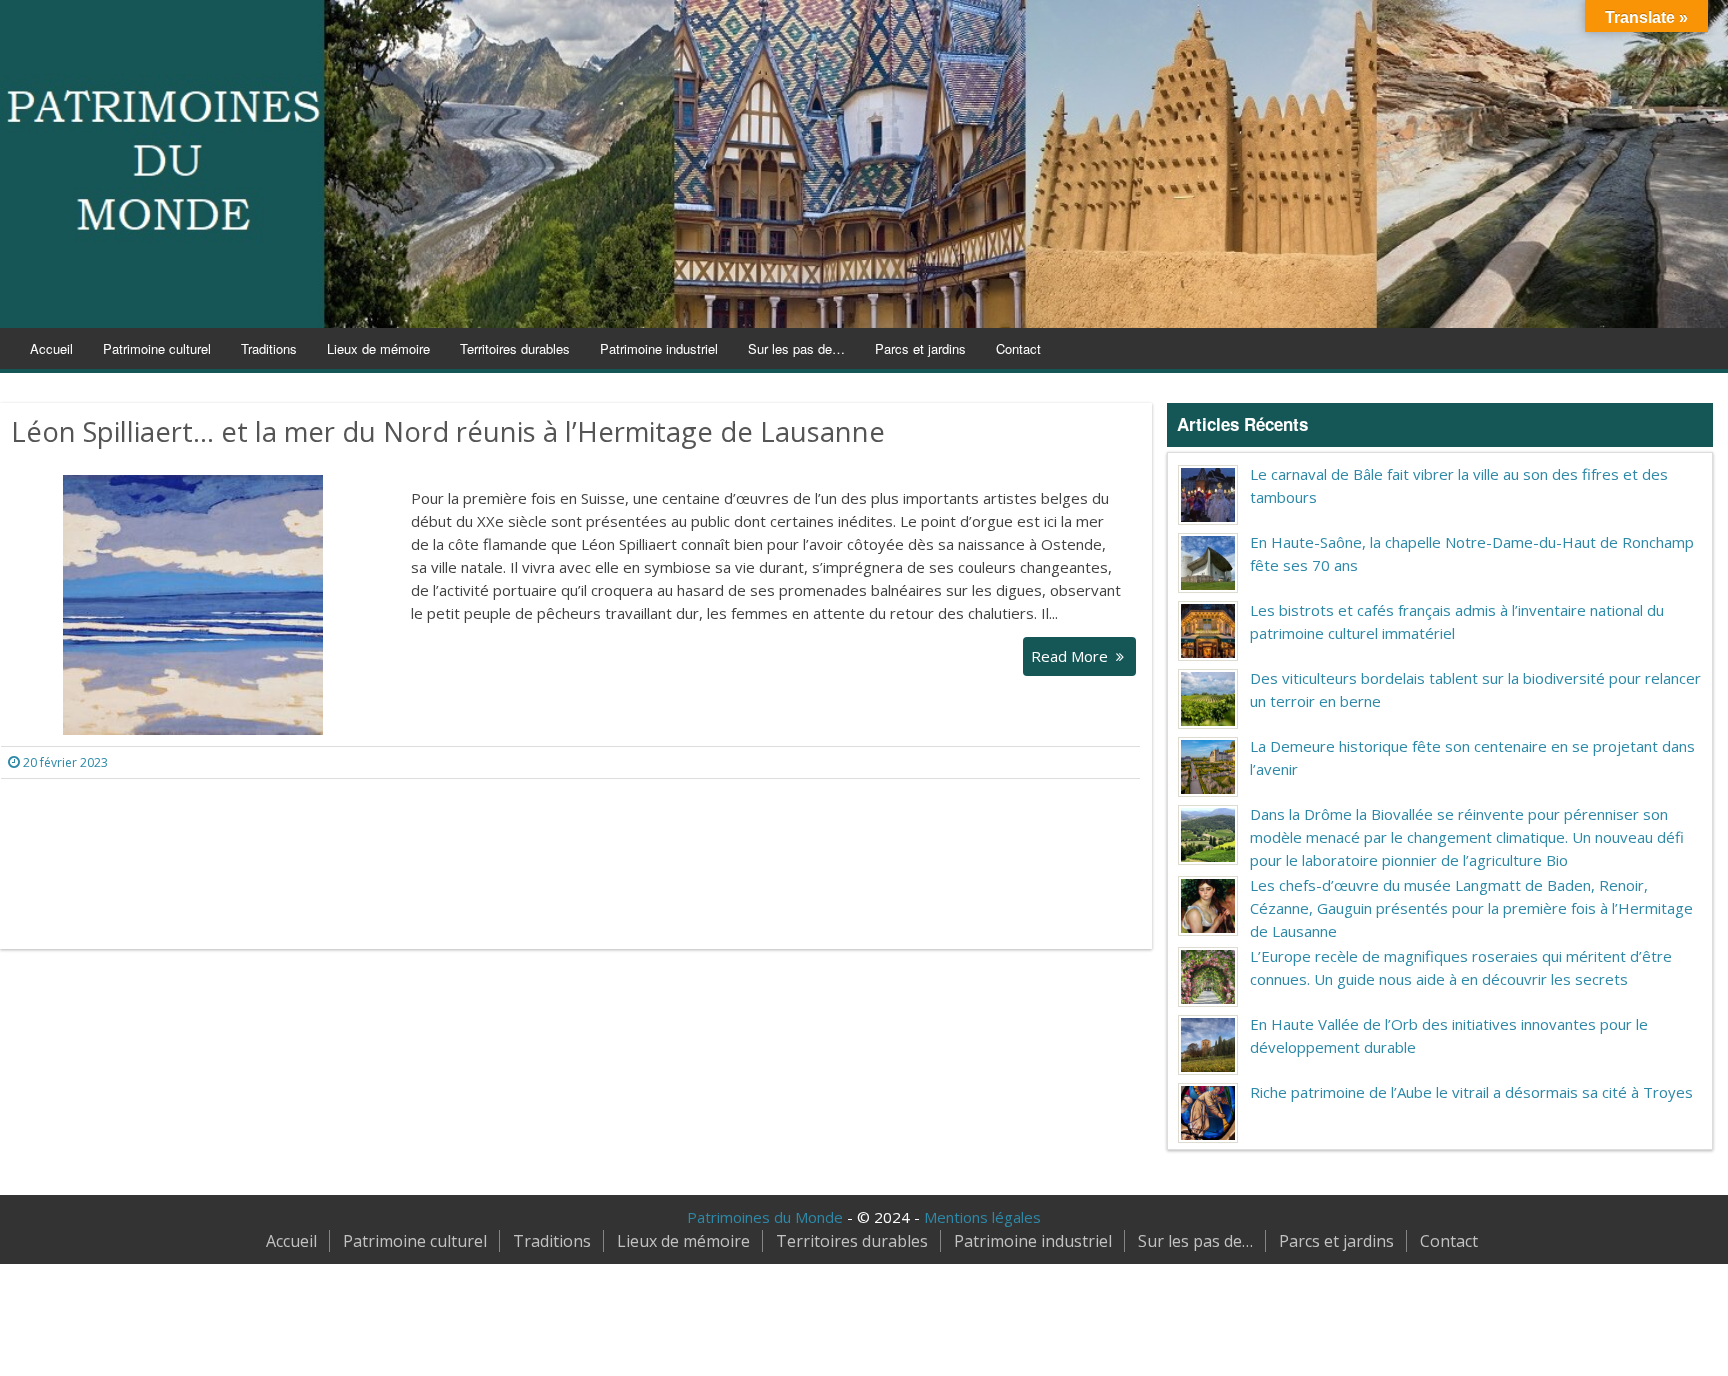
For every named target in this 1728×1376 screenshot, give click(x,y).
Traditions (269, 348)
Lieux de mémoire (378, 348)
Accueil (51, 348)
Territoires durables (515, 348)
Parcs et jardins (920, 348)
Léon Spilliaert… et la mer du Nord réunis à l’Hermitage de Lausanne (448, 431)
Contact (1018, 348)
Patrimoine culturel (157, 348)
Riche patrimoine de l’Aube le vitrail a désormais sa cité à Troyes (1471, 1092)
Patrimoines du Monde (765, 1217)
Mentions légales (982, 1217)
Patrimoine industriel (659, 348)
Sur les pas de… (796, 348)
